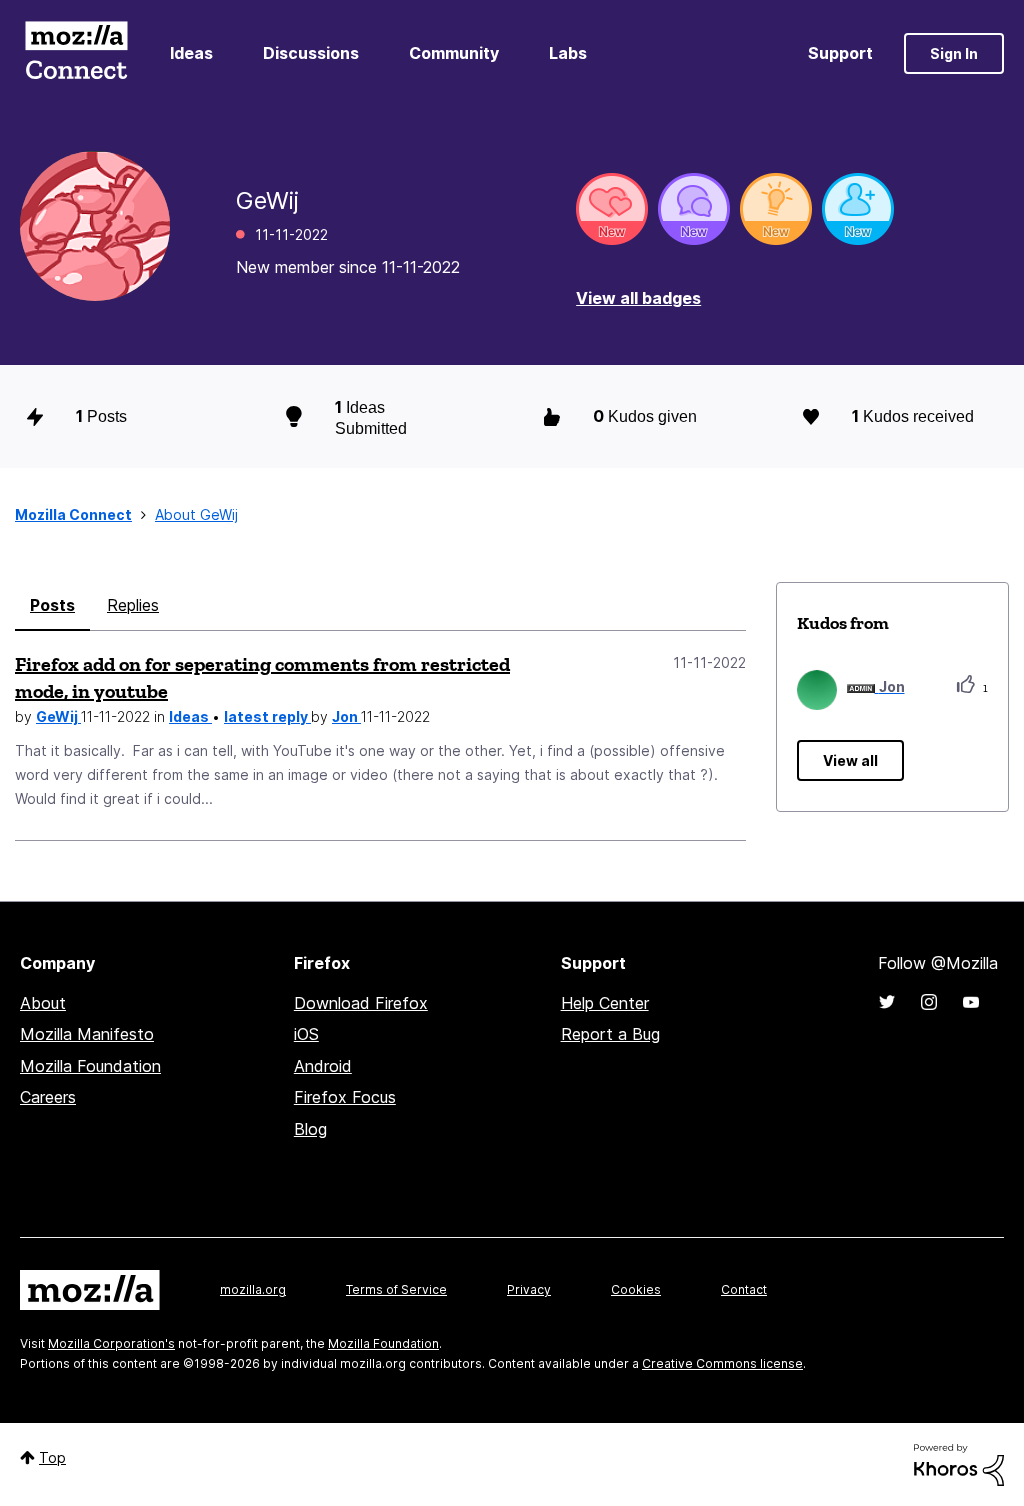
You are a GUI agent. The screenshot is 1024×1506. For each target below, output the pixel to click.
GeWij (58, 716)
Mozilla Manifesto (87, 1034)
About (43, 1003)
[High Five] (612, 209)
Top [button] (52, 1457)
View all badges (638, 298)
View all (850, 760)
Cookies (636, 1289)
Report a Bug (610, 1034)
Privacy (529, 1289)
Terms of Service (396, 1289)
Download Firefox (361, 1003)
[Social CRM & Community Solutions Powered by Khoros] (959, 1463)
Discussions (311, 53)
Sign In (954, 53)
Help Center (605, 1003)
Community (454, 53)
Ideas (191, 53)
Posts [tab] (52, 605)
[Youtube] (971, 1002)
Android (323, 1066)
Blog (310, 1129)
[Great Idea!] (776, 209)
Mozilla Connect (76, 53)
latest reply (267, 716)
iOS (306, 1034)
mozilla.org (253, 1289)
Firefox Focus (345, 1097)
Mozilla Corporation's (111, 1343)
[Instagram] (929, 1002)
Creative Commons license (722, 1363)
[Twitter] (887, 1002)
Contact (744, 1289)
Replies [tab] (133, 605)
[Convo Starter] (694, 209)
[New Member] (858, 209)
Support (840, 53)
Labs (568, 53)
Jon (346, 716)
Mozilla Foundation (90, 1066)
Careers (48, 1097)
